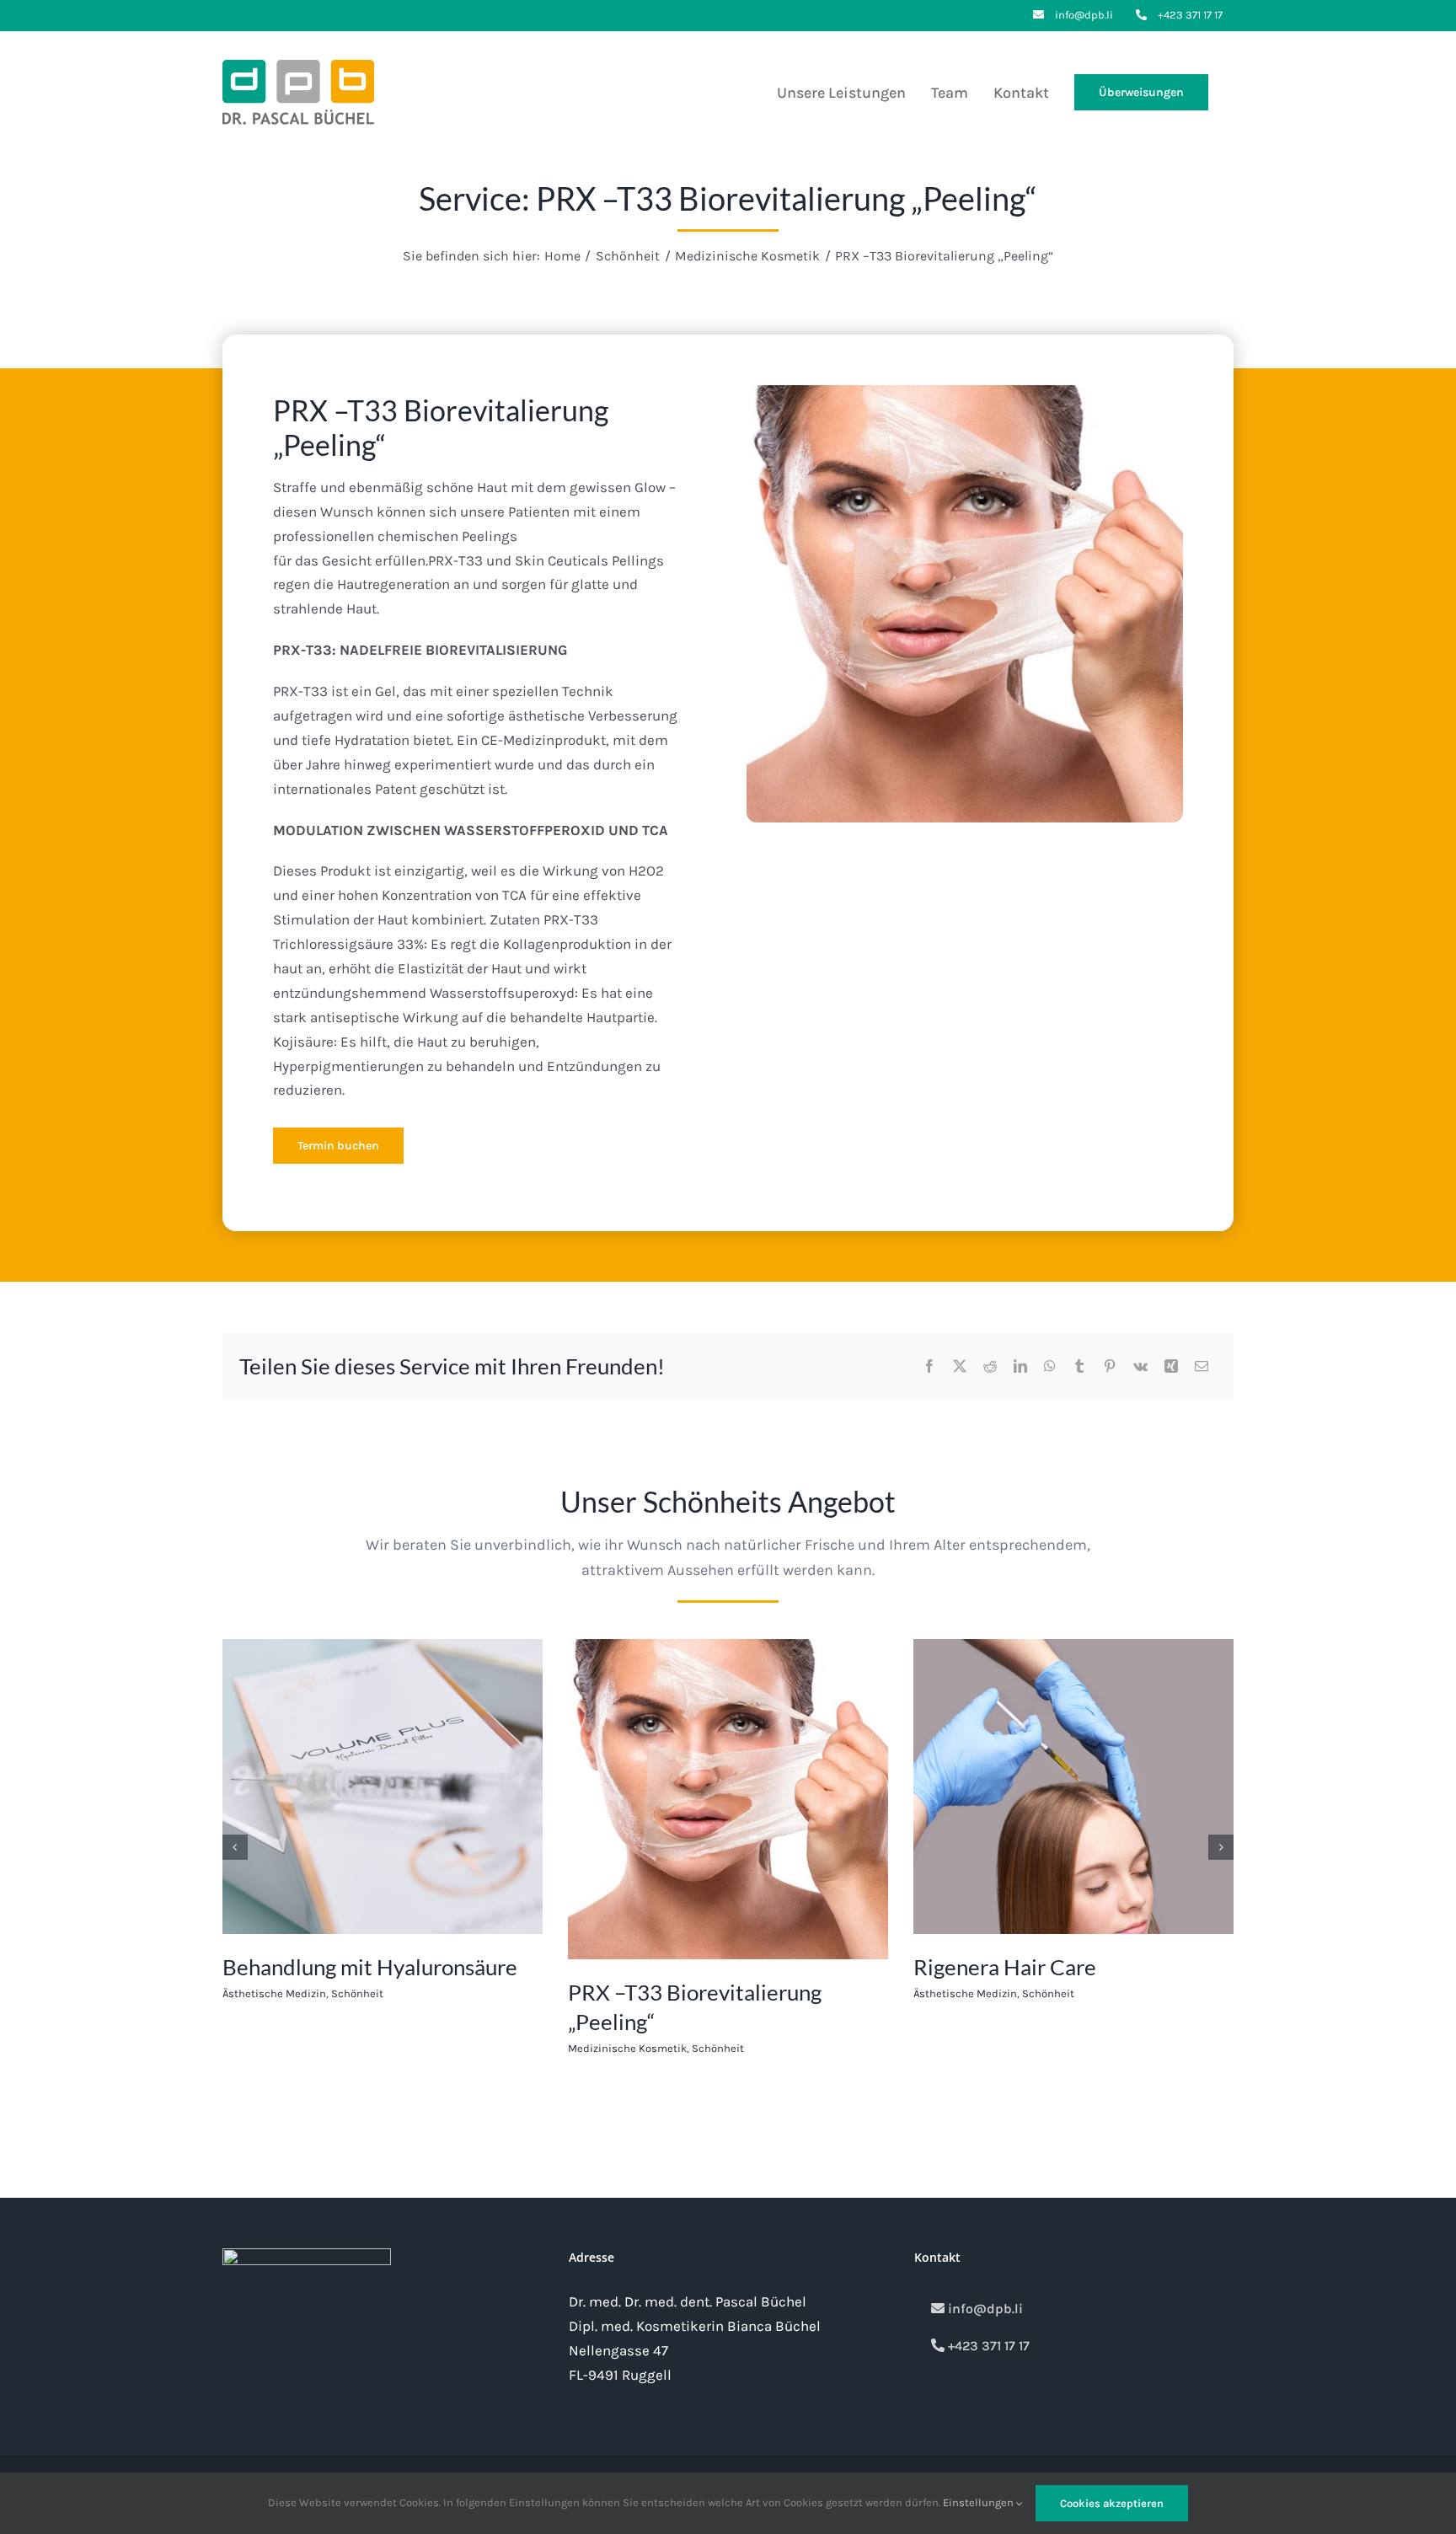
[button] (235, 1847)
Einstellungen (980, 2502)
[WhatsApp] (1050, 1366)
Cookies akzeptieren (1112, 2503)
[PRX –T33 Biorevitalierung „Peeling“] (728, 1647)
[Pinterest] (1110, 1366)
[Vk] (1140, 1366)
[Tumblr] (1079, 1366)
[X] (960, 1366)
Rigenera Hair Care (1005, 1967)
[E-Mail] (1202, 1366)
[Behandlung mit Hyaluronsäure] (383, 1647)
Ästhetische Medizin (274, 1993)
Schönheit (357, 1993)
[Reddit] (990, 1366)
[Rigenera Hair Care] (1073, 1647)
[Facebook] (929, 1366)
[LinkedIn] (1020, 1366)
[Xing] (1171, 1366)
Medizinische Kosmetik (627, 2048)
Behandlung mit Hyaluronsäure (370, 1967)
